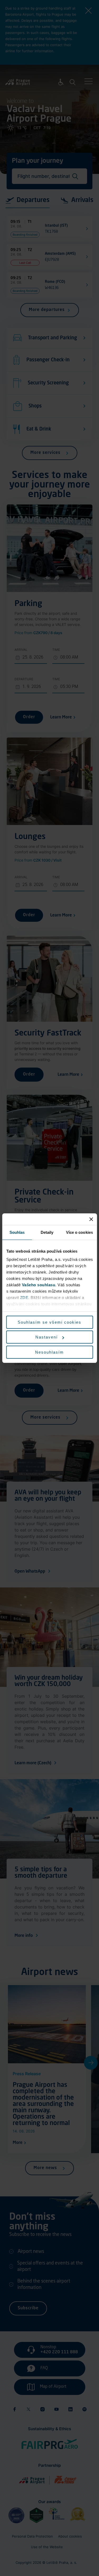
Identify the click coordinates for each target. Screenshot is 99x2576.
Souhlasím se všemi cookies (49, 1322)
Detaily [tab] (47, 1232)
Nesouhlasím (49, 1352)
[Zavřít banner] (91, 1219)
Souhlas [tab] (17, 1232)
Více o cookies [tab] (79, 1232)
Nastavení (47, 1337)
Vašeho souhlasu (38, 1285)
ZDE (24, 1298)
